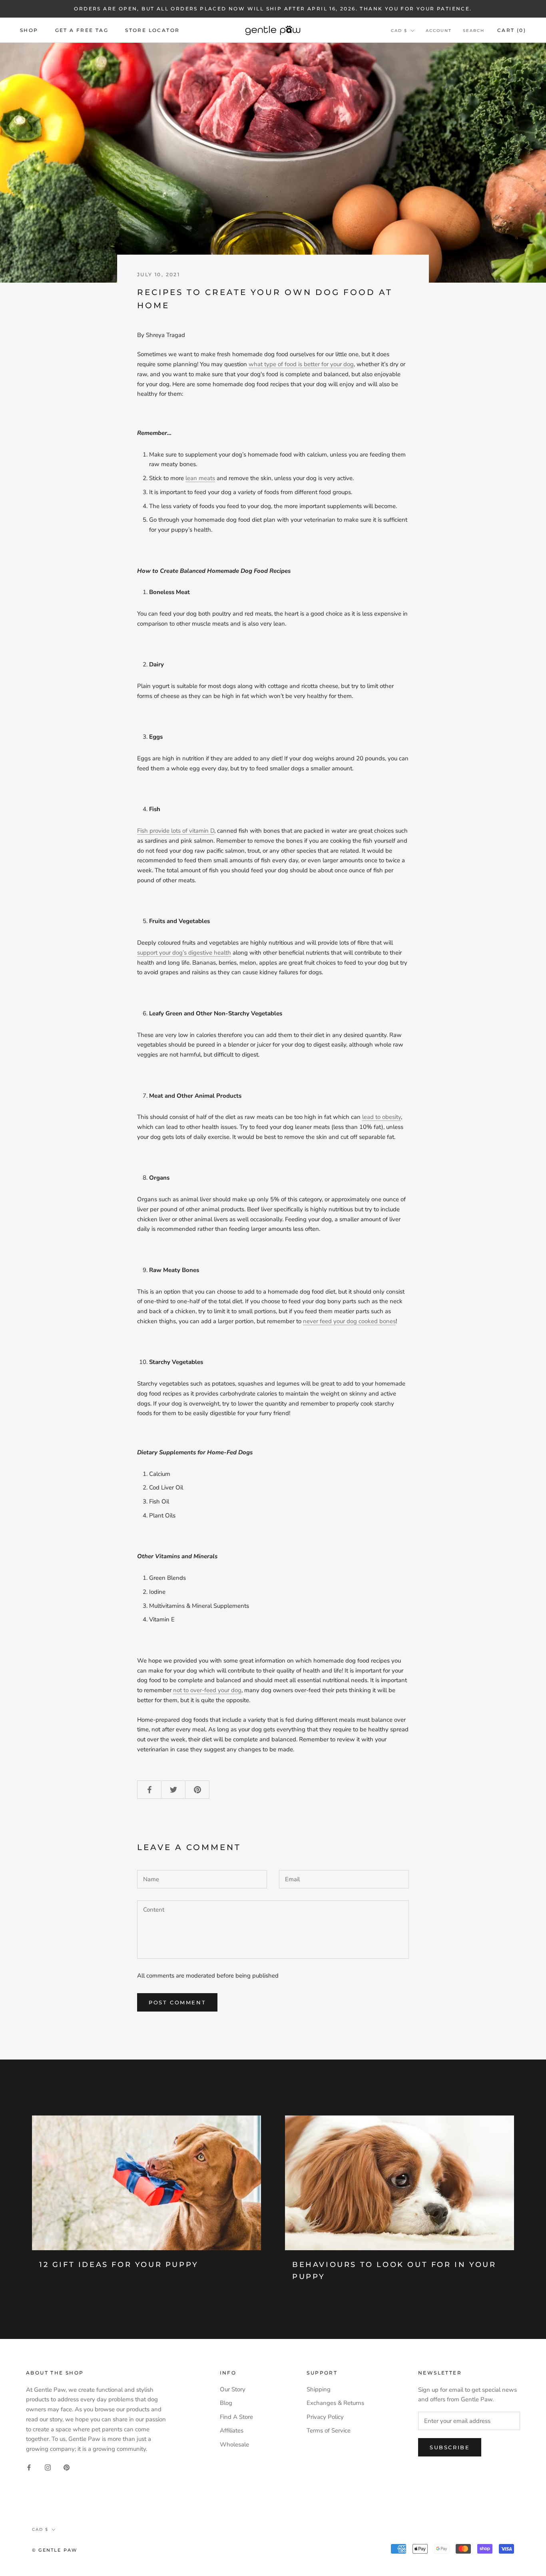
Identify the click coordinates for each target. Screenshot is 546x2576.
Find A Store (236, 2417)
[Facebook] (29, 2467)
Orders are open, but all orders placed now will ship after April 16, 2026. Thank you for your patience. (273, 9)
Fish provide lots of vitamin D (176, 831)
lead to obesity (382, 1117)
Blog (226, 2403)
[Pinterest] (67, 2467)
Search (474, 31)
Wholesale (234, 2444)
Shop (29, 30)
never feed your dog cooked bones (349, 1321)
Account (439, 31)
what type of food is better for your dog (301, 364)
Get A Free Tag (82, 30)
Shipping (319, 2389)
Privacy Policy (325, 2417)
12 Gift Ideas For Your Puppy (119, 2265)
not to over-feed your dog (207, 1690)
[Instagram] (48, 2467)
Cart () (512, 30)
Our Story (233, 2389)
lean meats (200, 478)
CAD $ (399, 31)
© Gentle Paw (55, 2550)
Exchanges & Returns (335, 2403)
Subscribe (450, 2447)
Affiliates (232, 2430)
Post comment (177, 2002)
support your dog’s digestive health (184, 953)
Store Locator (152, 30)
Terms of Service (329, 2430)
